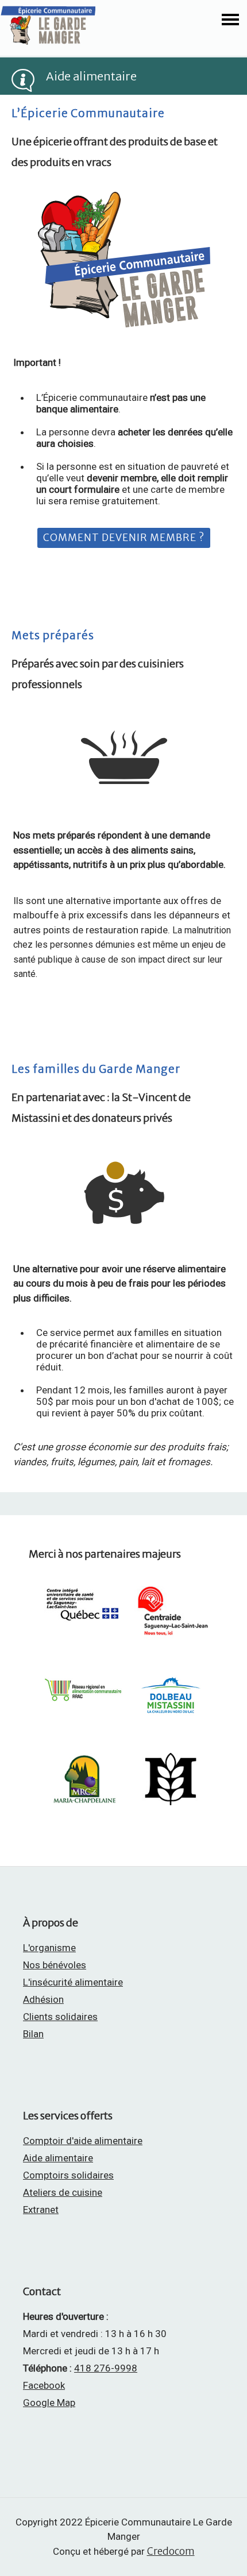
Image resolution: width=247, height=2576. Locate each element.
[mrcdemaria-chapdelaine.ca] (84, 1807)
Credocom (171, 2551)
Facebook (44, 2385)
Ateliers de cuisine (63, 2192)
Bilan (33, 2034)
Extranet (41, 2210)
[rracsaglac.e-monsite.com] (84, 1709)
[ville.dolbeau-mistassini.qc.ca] (171, 1718)
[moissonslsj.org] (171, 1806)
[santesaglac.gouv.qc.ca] (84, 1629)
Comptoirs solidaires (68, 2175)
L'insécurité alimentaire (73, 1982)
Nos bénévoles (55, 1965)
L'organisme (49, 1948)
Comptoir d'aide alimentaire (83, 2141)
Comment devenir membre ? (124, 538)
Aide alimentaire (58, 2158)
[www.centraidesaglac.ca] (171, 1641)
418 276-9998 (106, 2368)
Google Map (49, 2403)
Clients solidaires (60, 2017)
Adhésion (43, 1999)
